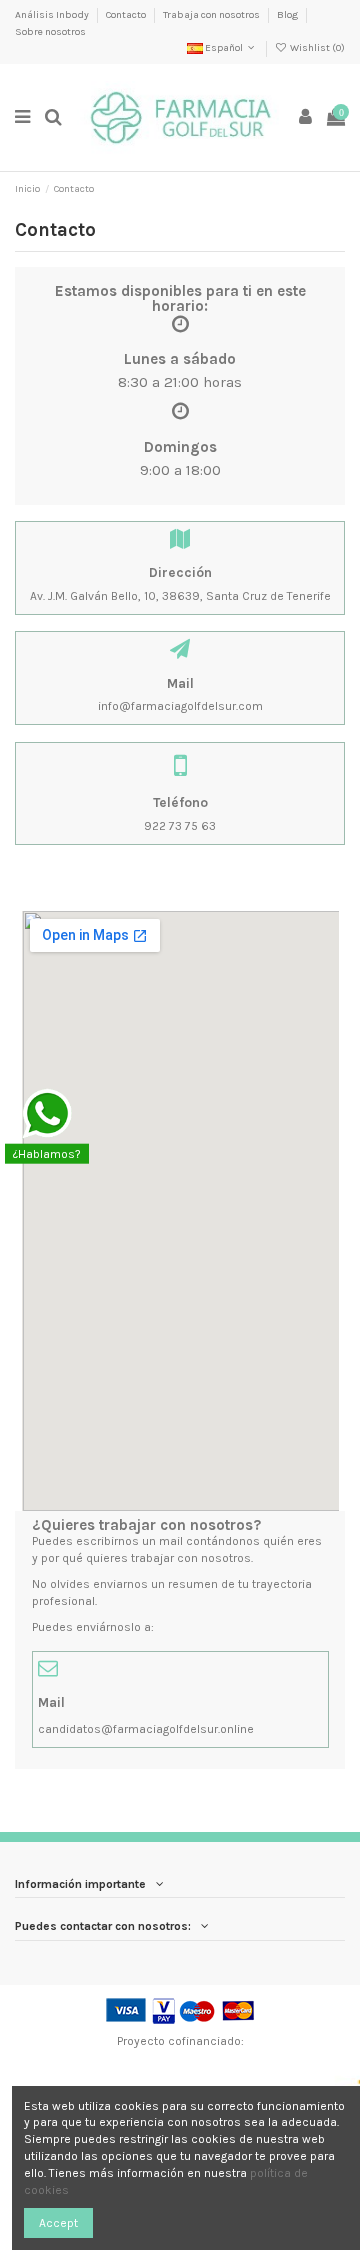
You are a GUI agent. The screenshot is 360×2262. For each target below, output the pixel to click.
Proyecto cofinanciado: (180, 2041)
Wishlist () (316, 48)
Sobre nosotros (50, 32)
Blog (288, 15)
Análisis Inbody (53, 15)
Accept (58, 2223)
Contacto (127, 15)
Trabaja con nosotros (212, 15)
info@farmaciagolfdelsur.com (180, 706)
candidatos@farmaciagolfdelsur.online (146, 1729)
